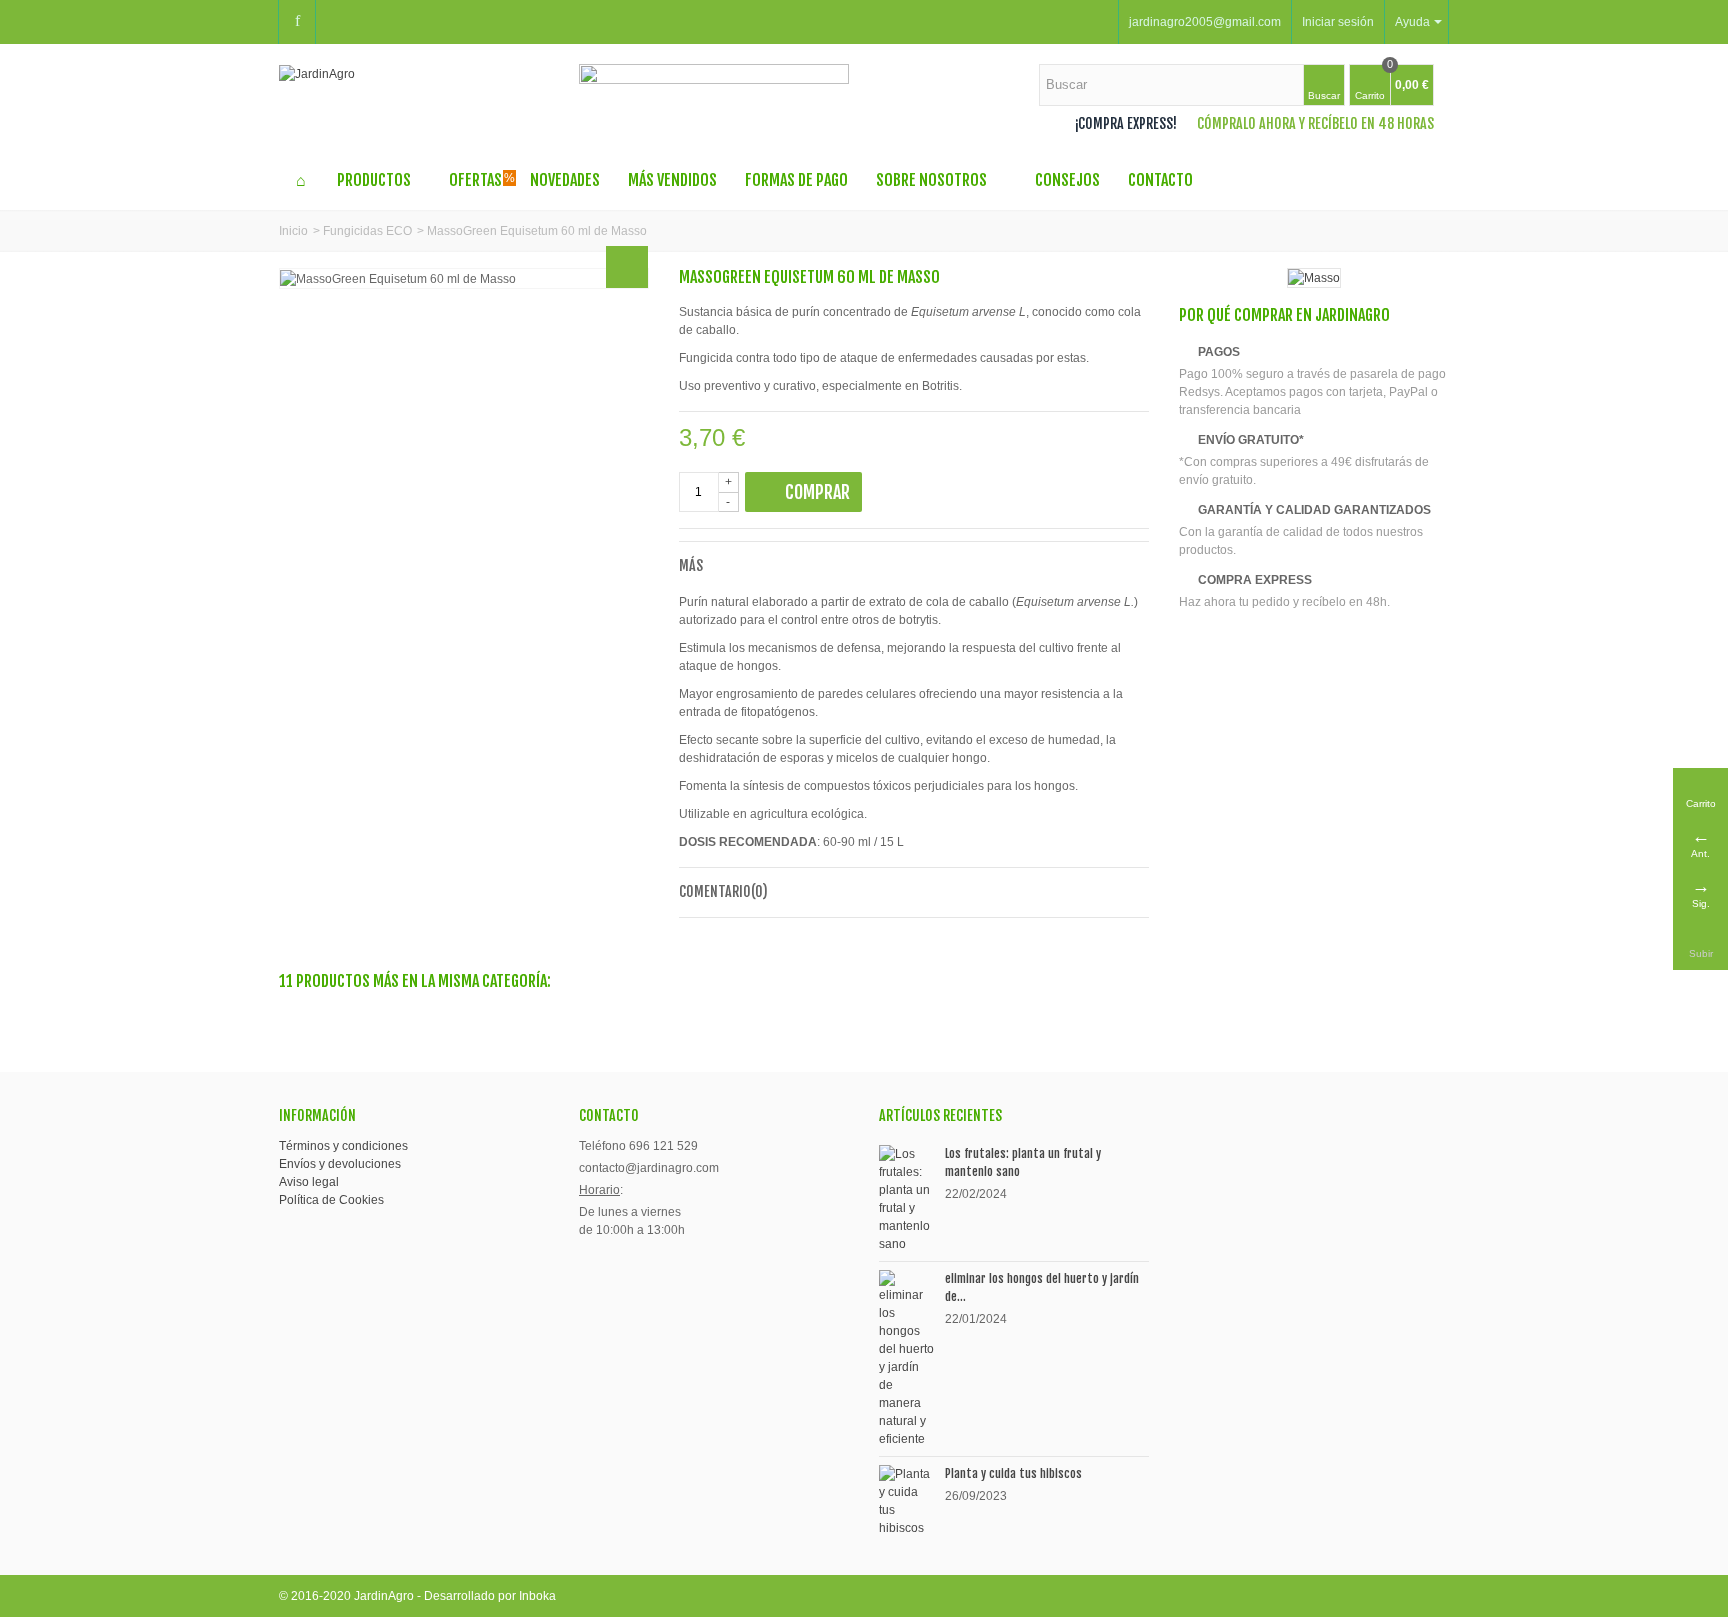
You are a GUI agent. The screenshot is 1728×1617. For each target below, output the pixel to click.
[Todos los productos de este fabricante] (1314, 278)
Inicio (293, 231)
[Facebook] (297, 22)
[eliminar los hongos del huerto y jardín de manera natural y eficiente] (907, 1358)
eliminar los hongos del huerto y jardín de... (1042, 1287)
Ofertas (482, 180)
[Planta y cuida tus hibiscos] (907, 1500)
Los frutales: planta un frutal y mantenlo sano (1023, 1162)
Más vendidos (672, 180)
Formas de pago (796, 180)
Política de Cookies (331, 1200)
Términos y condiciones (343, 1146)
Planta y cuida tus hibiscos (1013, 1473)
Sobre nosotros (931, 180)
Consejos (1067, 180)
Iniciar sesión (1338, 22)
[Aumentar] (627, 267)
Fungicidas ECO (367, 231)
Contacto (1160, 180)
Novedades (565, 180)
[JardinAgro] (317, 73)
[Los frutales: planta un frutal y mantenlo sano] (907, 1198)
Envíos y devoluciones (340, 1164)
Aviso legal (309, 1182)
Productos (374, 180)
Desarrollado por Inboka (490, 1596)
